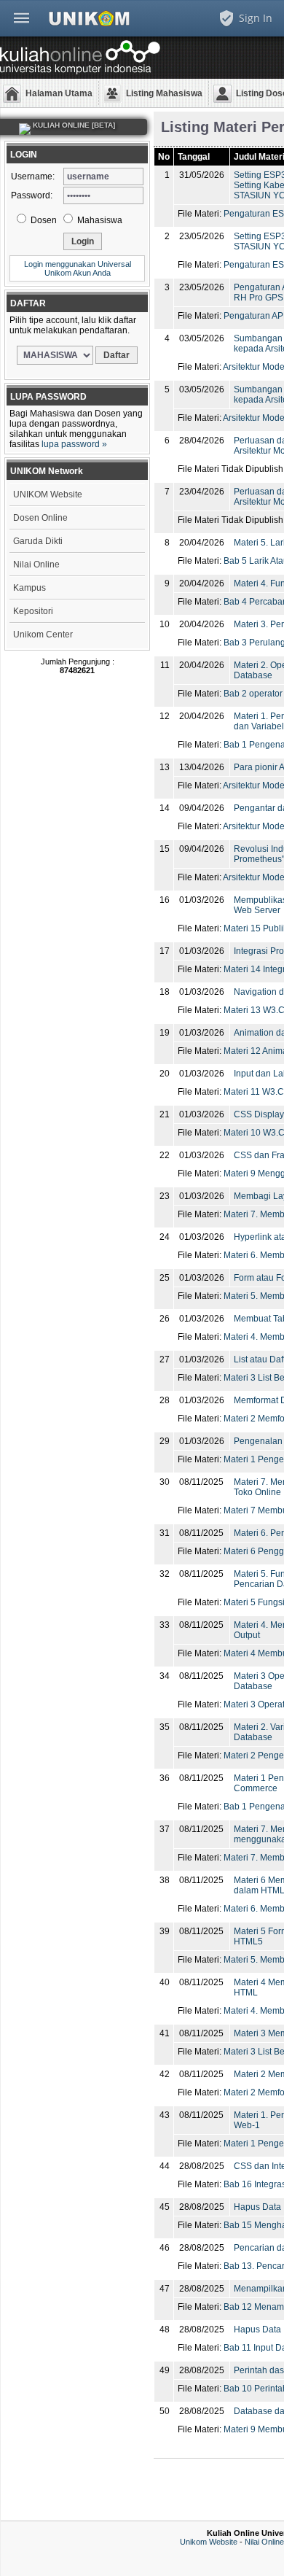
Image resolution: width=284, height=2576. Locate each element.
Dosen (43, 220)
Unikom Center (43, 635)
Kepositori (33, 611)
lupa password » (74, 444)
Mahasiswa (99, 220)
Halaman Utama (59, 93)
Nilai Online (36, 565)
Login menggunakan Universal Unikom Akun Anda (78, 268)
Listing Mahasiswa (164, 93)
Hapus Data (257, 2207)
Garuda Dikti (38, 541)
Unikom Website (209, 2542)
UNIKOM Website (48, 494)
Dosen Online (40, 518)
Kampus (29, 588)
